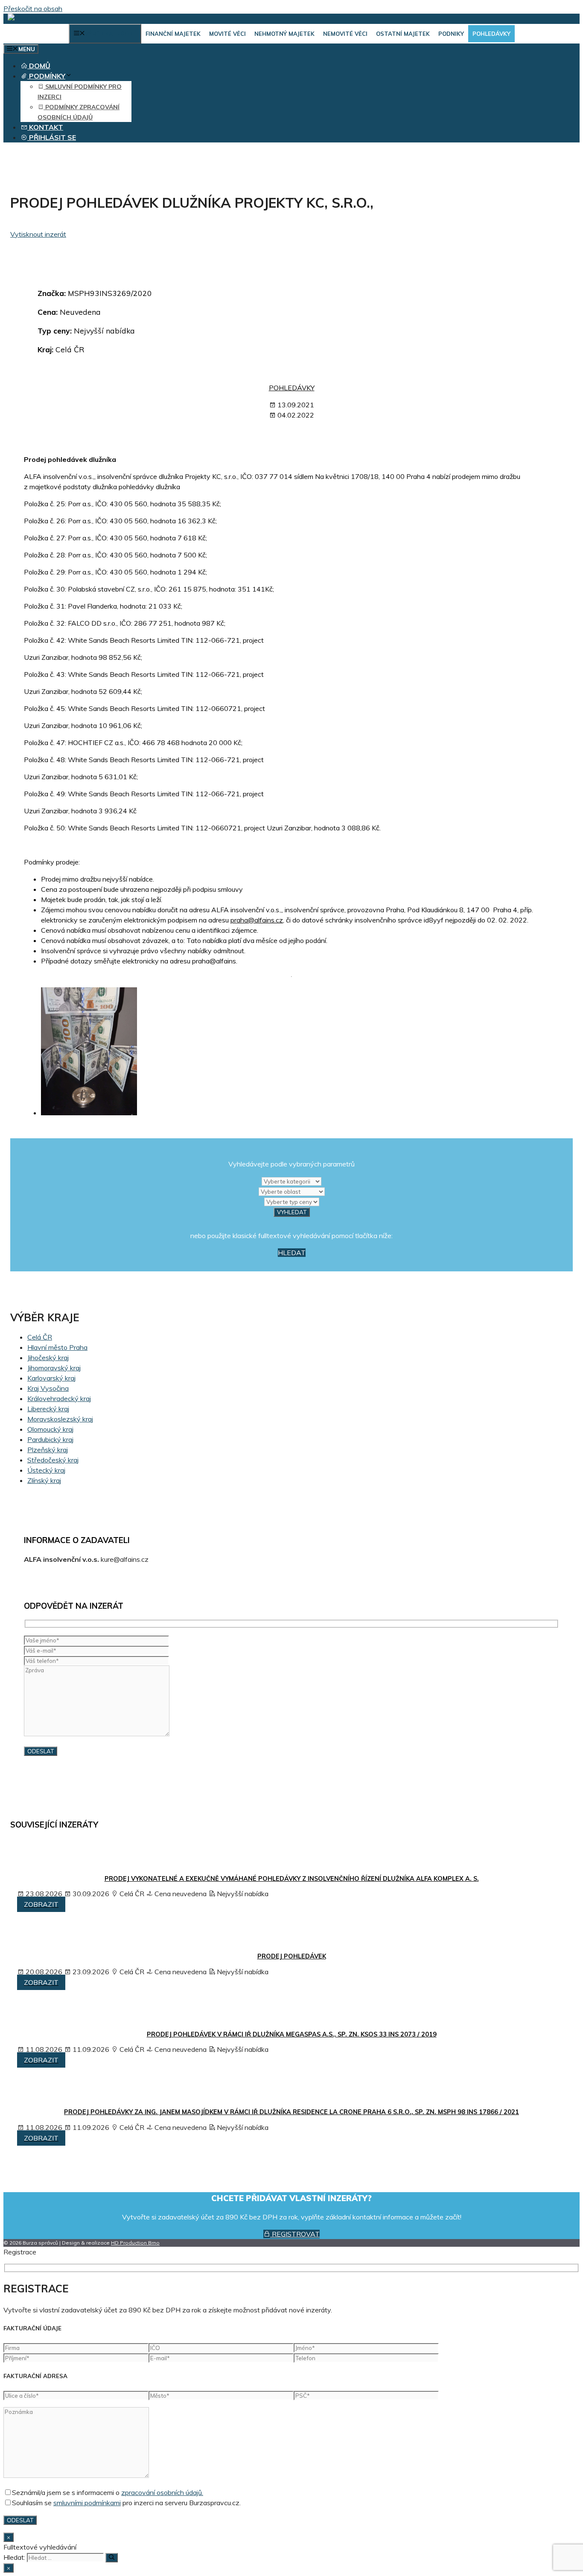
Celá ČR (40, 1337)
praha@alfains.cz (257, 920)
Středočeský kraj (53, 1460)
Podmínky (46, 76)
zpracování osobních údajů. (162, 2492)
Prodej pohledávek (292, 1956)
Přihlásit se (52, 137)
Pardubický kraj (50, 1439)
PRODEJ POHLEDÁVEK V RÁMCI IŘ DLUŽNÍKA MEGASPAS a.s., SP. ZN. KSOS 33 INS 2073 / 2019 (292, 2034)
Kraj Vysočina (48, 1388)
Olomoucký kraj (50, 1429)
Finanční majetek (173, 34)
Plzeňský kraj (48, 1450)
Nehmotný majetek (284, 34)
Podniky (451, 34)
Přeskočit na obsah (33, 9)
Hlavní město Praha (57, 1347)
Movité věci (227, 34)
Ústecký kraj (46, 1470)
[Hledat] (112, 2558)
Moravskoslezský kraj (60, 1419)
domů (39, 66)
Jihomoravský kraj (54, 1368)
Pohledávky (491, 34)
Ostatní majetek (403, 34)
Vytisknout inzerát (38, 234)
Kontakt (45, 127)
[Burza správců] (41, 19)
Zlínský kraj (44, 1480)
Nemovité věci (345, 34)
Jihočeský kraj (48, 1358)
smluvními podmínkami (87, 2503)
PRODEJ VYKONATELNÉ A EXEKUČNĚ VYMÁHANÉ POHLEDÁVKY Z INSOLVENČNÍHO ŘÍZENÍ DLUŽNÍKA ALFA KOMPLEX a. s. (292, 1879)
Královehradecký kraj (59, 1398)
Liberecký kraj (48, 1409)
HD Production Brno (135, 2243)
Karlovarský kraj (51, 1378)
